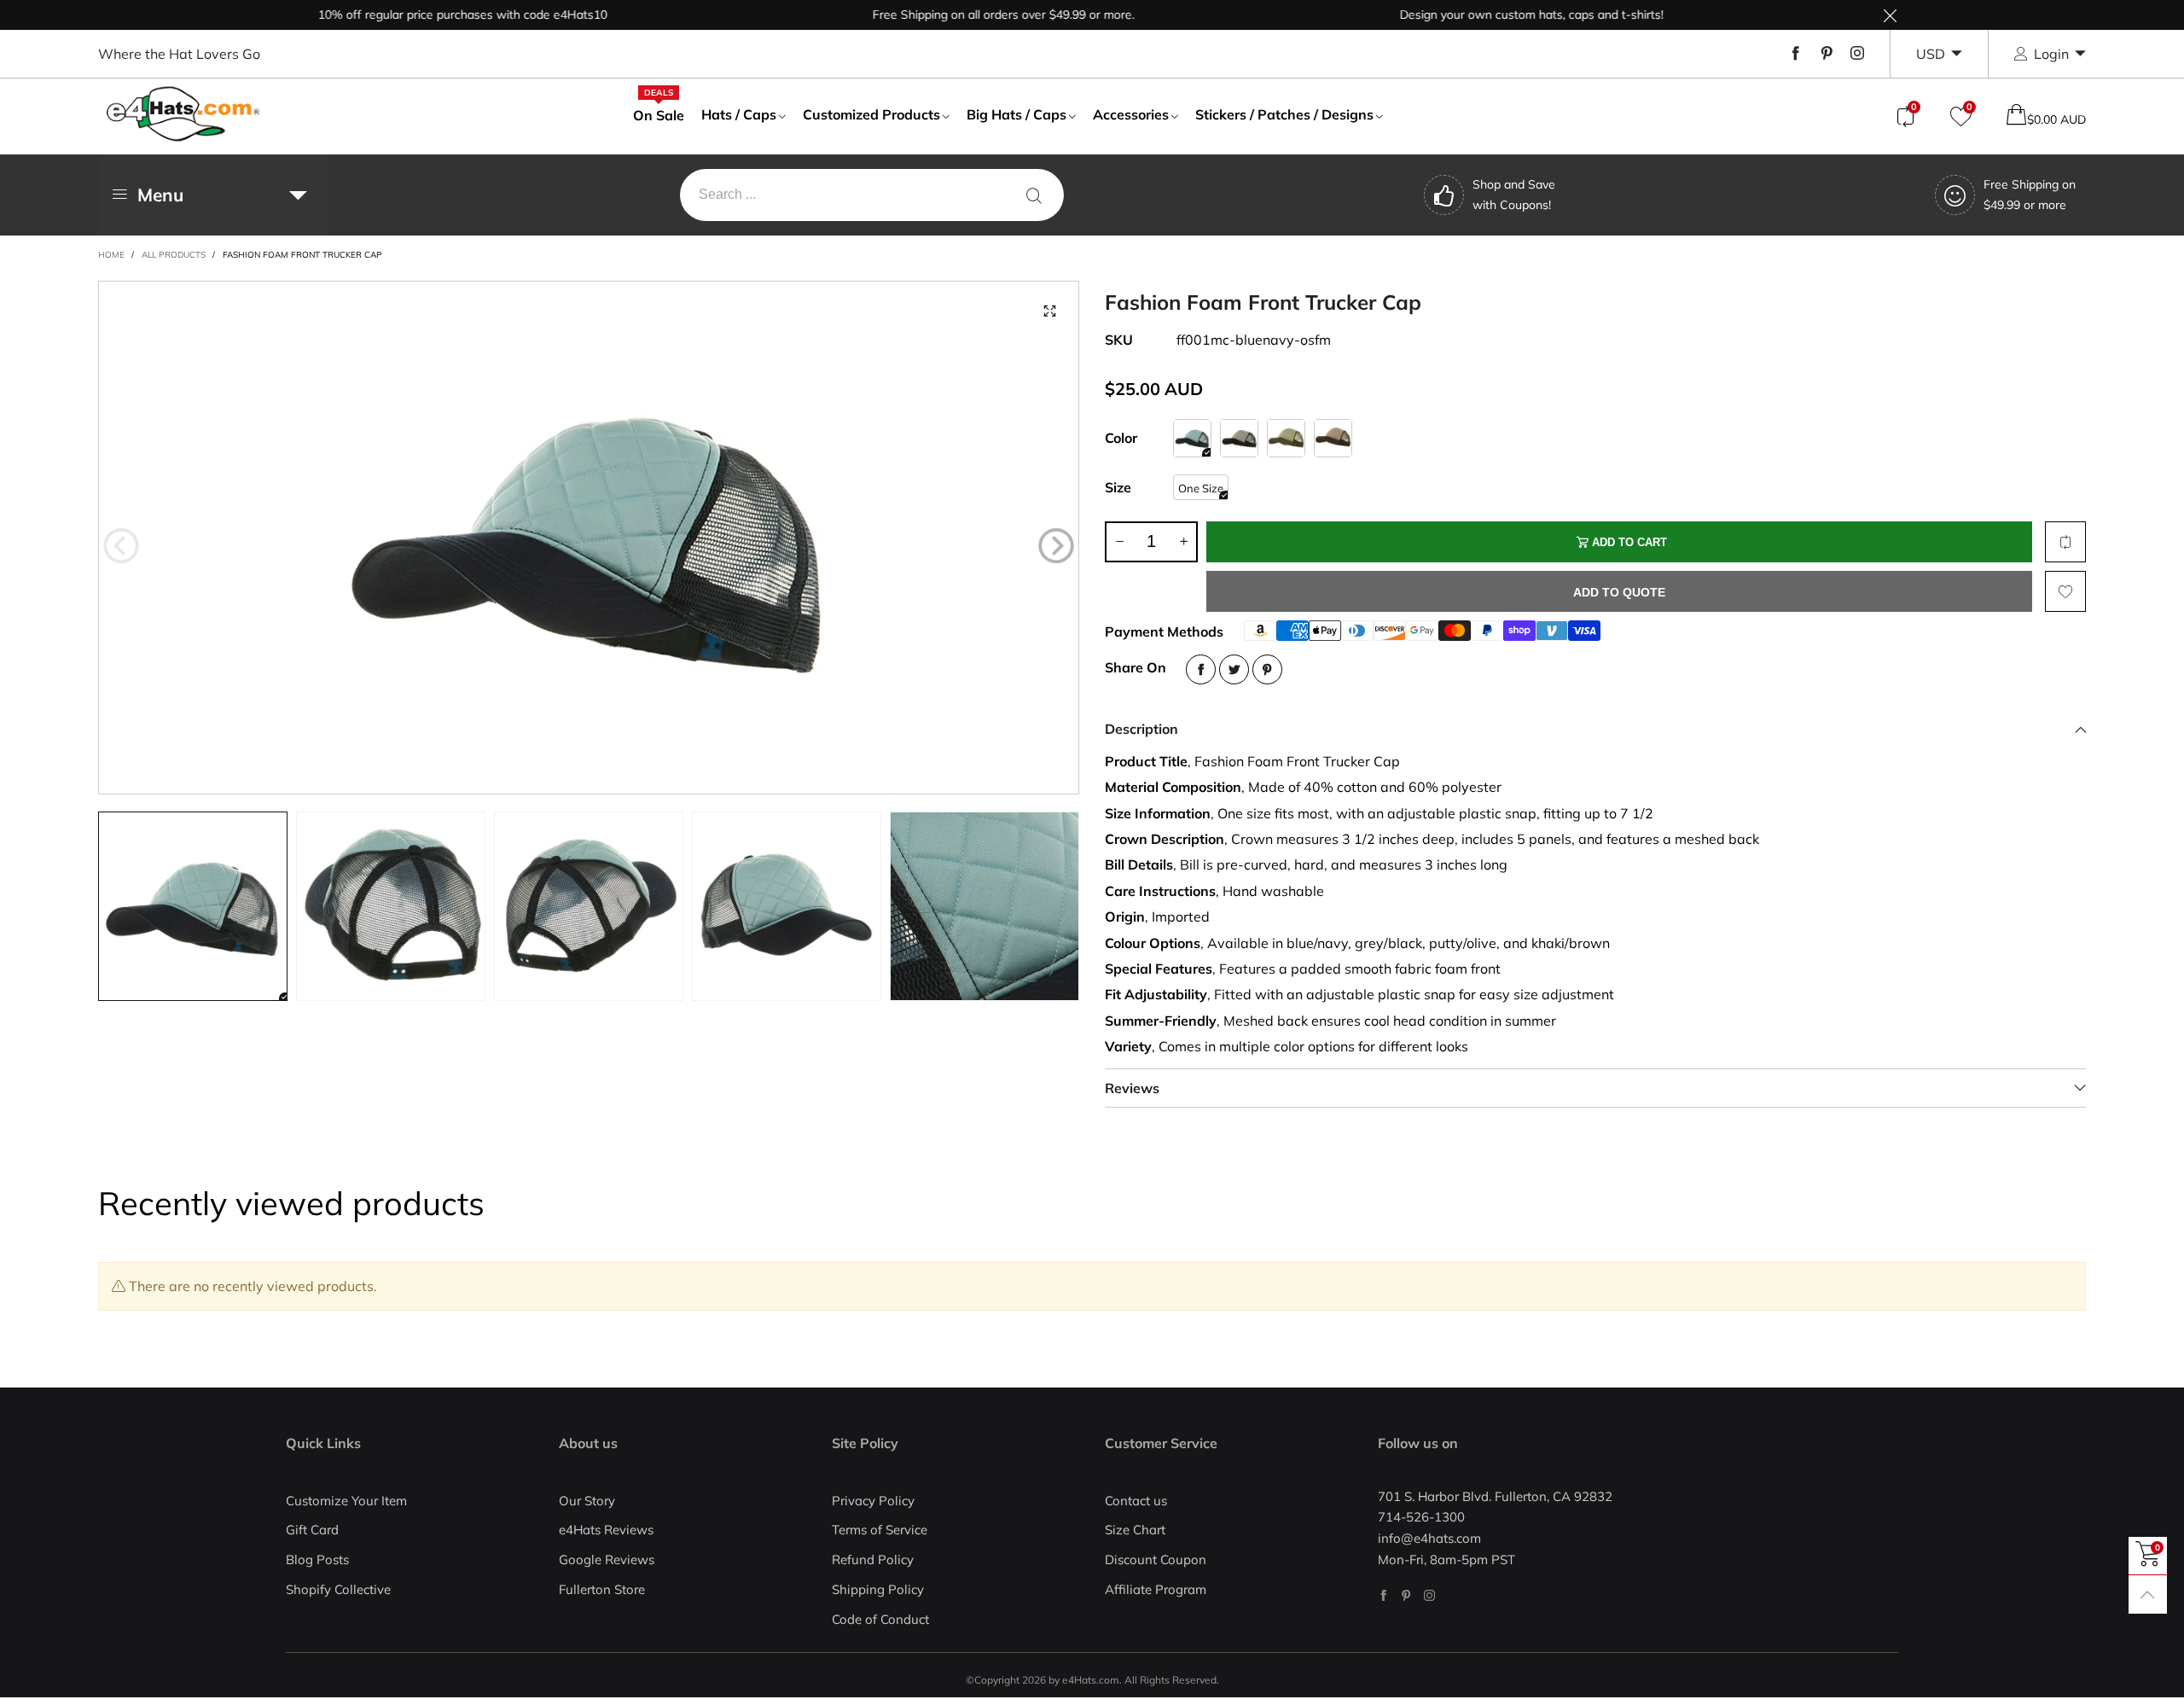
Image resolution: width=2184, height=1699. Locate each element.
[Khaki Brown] (1333, 438)
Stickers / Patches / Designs (1284, 114)
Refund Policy (873, 1559)
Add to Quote (1619, 592)
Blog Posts (317, 1559)
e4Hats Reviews (606, 1530)
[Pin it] (1267, 669)
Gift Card (312, 1530)
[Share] (1201, 669)
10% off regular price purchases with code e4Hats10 (414, 15)
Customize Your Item (346, 1501)
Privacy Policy (873, 1501)
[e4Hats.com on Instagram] (1429, 1595)
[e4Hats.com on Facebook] (1383, 1595)
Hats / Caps (739, 114)
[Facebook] (1796, 54)
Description (1141, 729)
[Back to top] (2148, 1594)
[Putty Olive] (1286, 438)
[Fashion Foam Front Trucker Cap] (589, 538)
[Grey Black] (1239, 438)
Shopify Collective (338, 1589)
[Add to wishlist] (2065, 591)
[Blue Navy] (1192, 438)
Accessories (1131, 114)
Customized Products (871, 114)
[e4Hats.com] (183, 114)
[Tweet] (1234, 669)
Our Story (587, 1501)
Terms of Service (880, 1530)
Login (2051, 54)
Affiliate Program (1156, 1589)
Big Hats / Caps (1016, 114)
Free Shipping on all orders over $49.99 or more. (955, 15)
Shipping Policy (878, 1589)
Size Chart (1135, 1530)
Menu (160, 195)
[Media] (1049, 311)
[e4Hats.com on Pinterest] (1406, 1595)
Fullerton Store (602, 1589)
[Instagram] (1857, 54)
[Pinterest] (1827, 54)
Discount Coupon (1156, 1559)
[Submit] (1034, 195)
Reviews (1132, 1088)
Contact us (1136, 1501)
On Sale (659, 114)
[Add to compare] (2065, 542)
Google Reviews (607, 1559)
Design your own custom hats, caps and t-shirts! (1483, 15)
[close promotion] (1890, 15)
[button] (121, 545)
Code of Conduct (880, 1619)
